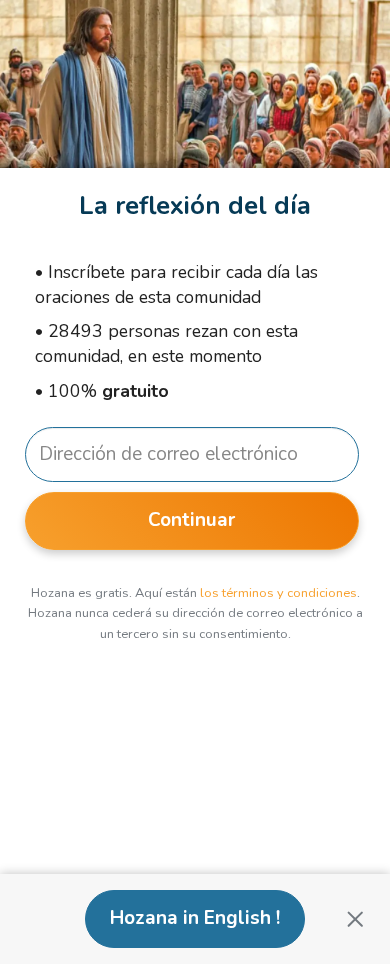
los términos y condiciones (278, 593)
